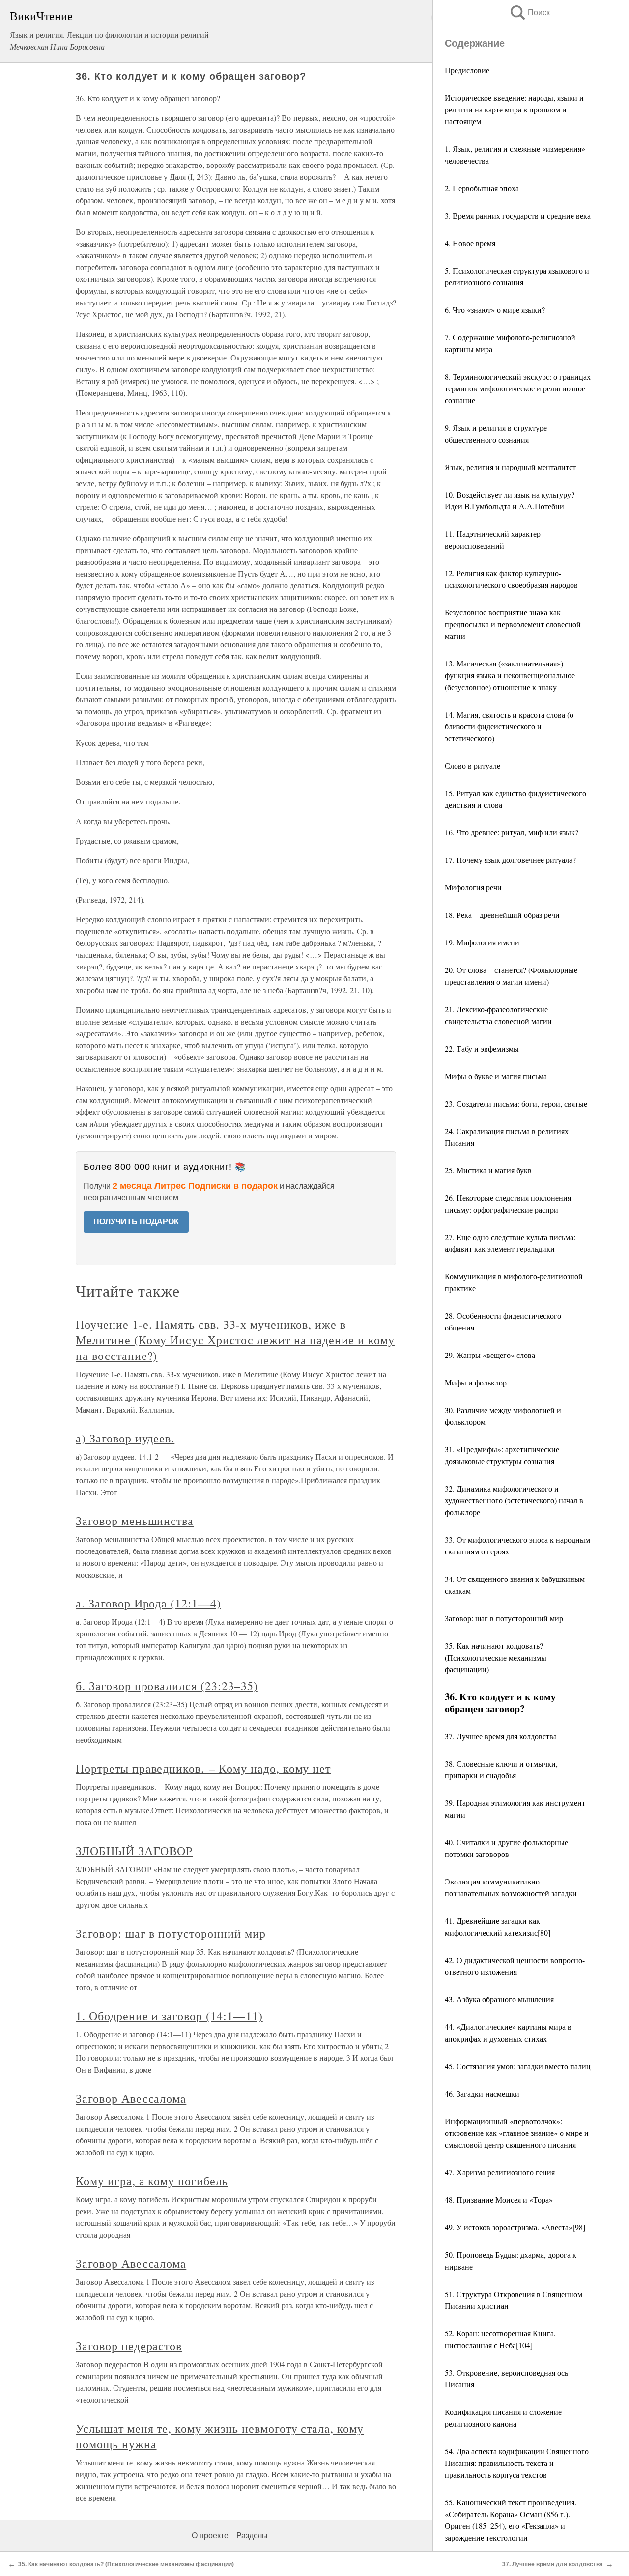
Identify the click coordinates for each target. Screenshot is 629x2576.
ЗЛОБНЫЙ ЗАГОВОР (134, 1851)
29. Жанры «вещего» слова (490, 1355)
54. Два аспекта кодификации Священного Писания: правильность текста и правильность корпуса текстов (517, 2463)
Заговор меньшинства (135, 1521)
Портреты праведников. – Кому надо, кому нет (203, 1768)
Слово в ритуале (472, 765)
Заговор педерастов (129, 2346)
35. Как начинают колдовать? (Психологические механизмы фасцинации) (496, 1657)
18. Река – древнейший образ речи (502, 915)
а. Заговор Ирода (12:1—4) (148, 1603)
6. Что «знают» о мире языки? (495, 310)
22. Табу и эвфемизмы (482, 1048)
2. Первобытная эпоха (482, 188)
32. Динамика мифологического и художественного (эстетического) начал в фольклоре (514, 1500)
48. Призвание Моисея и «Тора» (499, 2200)
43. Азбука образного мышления (499, 1999)
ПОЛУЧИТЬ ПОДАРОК (136, 1222)
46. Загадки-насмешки (482, 2093)
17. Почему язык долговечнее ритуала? (510, 860)
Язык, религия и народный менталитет (510, 467)
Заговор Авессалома (131, 2098)
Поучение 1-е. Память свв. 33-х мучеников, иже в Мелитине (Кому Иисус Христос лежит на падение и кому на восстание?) (235, 1340)
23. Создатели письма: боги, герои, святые (516, 1103)
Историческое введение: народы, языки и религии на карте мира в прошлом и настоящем (514, 109)
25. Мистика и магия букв (488, 1170)
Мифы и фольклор (476, 1382)
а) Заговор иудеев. (125, 1438)
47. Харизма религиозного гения (500, 2172)
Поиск (529, 13)
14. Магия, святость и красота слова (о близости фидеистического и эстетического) (509, 726)
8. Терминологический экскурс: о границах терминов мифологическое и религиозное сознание (518, 388)
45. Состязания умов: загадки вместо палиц (518, 2066)
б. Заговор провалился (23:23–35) (167, 1686)
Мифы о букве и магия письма (496, 1076)
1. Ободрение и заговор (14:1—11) (169, 2016)
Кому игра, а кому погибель (152, 2181)
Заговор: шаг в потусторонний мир (504, 1618)
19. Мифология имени (482, 942)
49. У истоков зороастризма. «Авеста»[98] (515, 2227)
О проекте (210, 2535)
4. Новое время (470, 243)
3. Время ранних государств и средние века (518, 215)
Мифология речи (473, 887)
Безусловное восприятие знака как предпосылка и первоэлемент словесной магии (513, 624)
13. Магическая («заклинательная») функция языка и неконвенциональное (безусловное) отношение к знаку (510, 675)
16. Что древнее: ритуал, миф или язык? (512, 832)
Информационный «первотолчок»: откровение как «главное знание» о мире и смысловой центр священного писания (517, 2133)
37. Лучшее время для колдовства (501, 1736)
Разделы (252, 2535)
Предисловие (467, 70)
